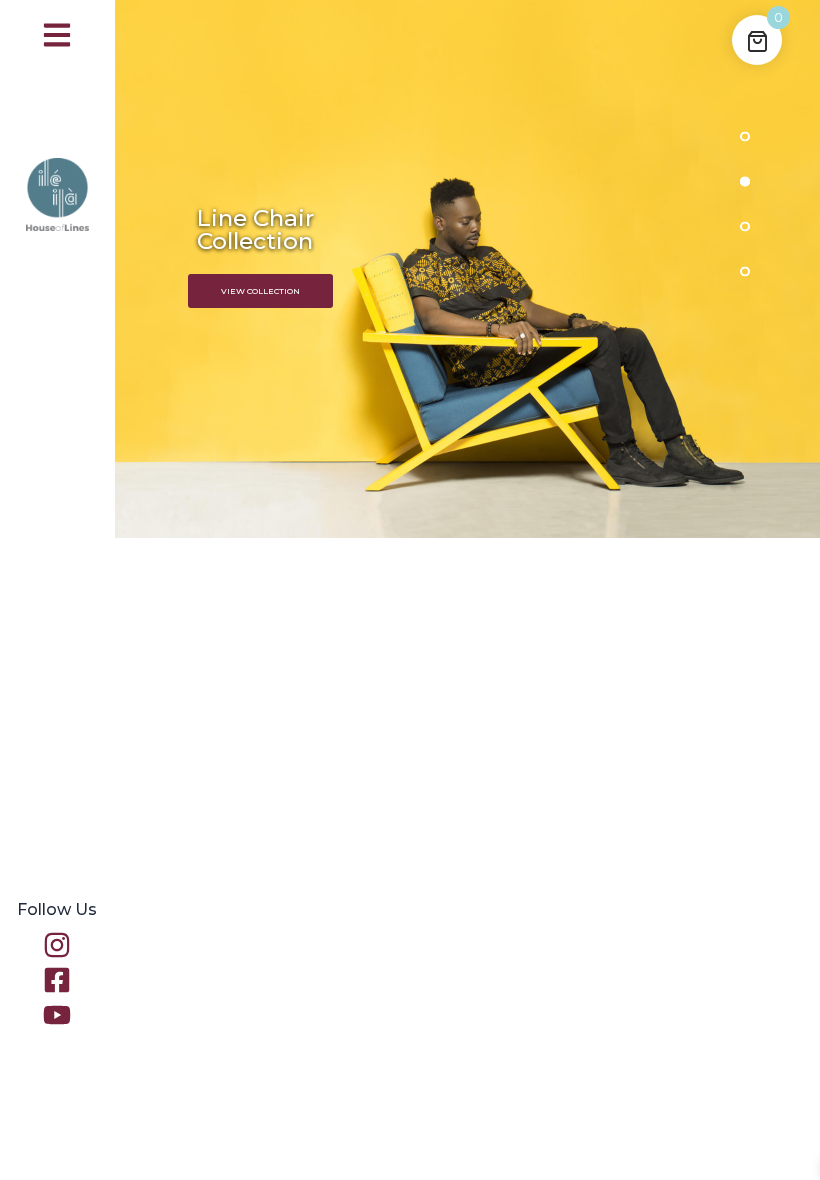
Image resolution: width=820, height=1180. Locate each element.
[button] (57, 35)
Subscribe (657, 1110)
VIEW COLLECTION (260, 291)
